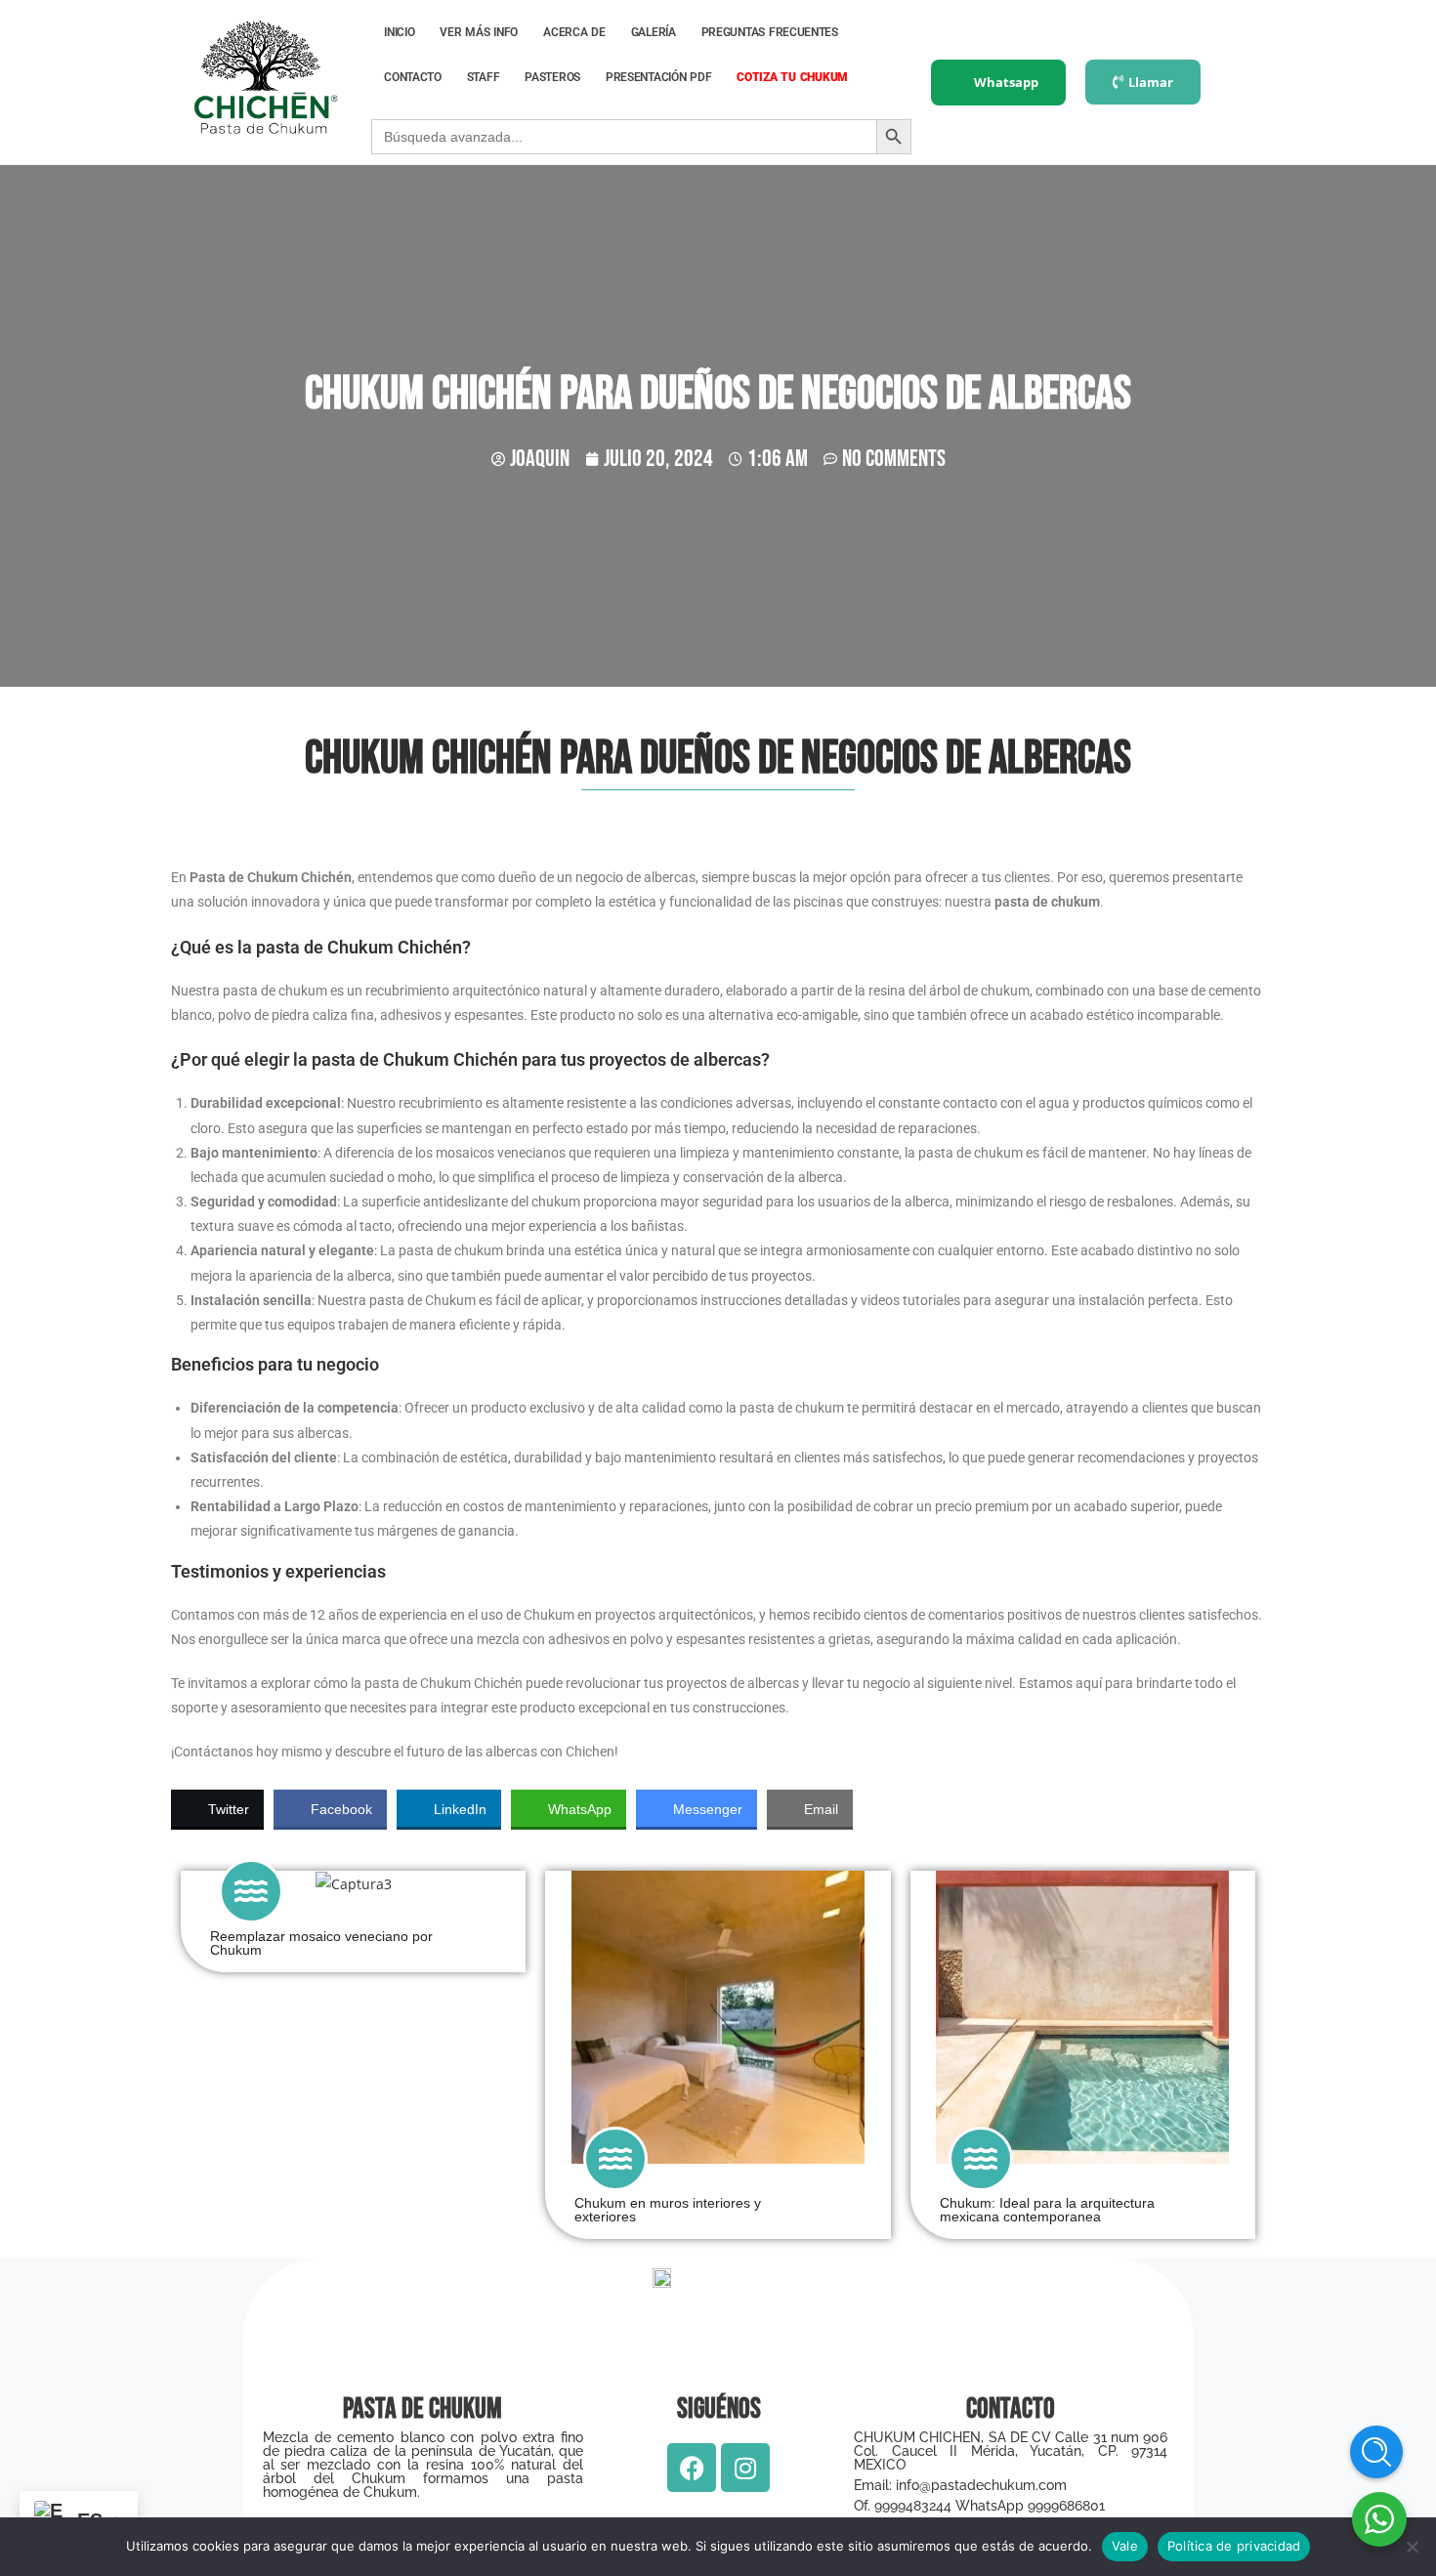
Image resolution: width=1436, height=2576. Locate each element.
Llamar (1151, 82)
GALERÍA (654, 32)
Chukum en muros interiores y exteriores (668, 2210)
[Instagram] (745, 2468)
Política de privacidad (1234, 2546)
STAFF (484, 77)
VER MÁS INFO (479, 32)
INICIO (399, 32)
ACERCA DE (574, 32)
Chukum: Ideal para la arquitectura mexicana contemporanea (1047, 2210)
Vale (1125, 2546)
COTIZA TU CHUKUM (792, 77)
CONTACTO (413, 77)
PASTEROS (552, 77)
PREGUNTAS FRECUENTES (770, 32)
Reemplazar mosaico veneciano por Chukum (321, 1943)
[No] (1412, 2547)
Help (1376, 2452)
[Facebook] (692, 2468)
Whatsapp (1006, 82)
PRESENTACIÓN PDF (658, 77)
